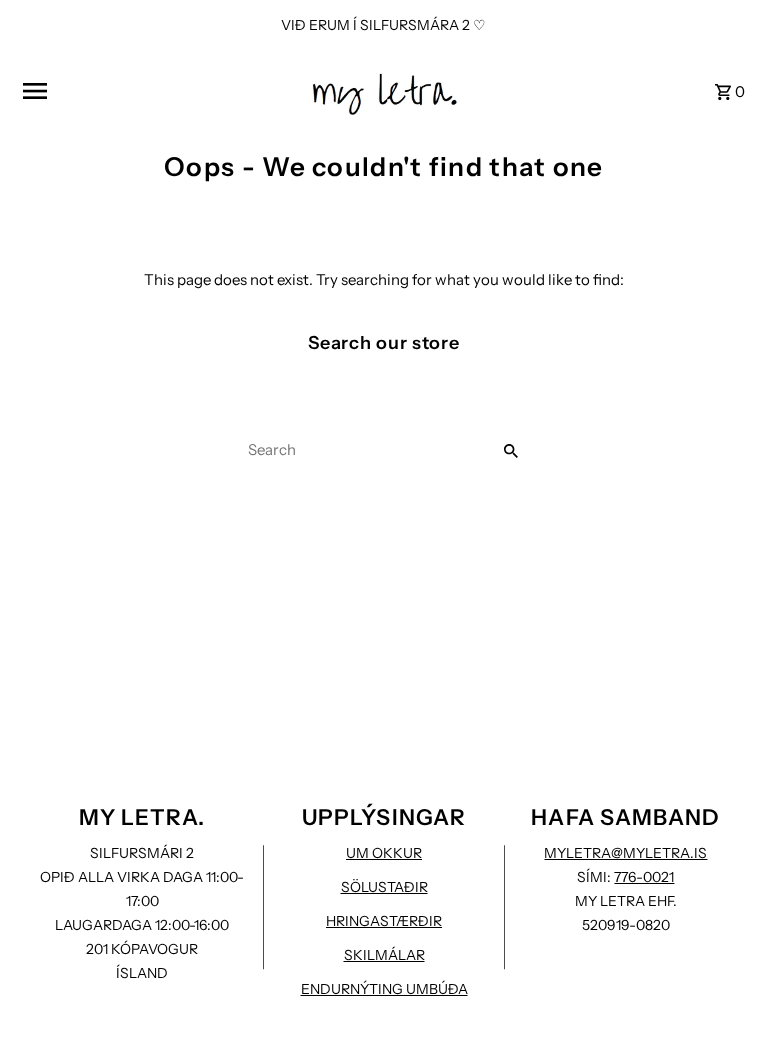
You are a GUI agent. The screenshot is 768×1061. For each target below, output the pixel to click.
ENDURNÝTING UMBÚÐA (384, 989)
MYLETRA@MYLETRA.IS (625, 853)
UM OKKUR (384, 853)
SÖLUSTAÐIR (384, 887)
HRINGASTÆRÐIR (384, 921)
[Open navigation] (159, 91)
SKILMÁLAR (384, 955)
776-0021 (644, 877)
